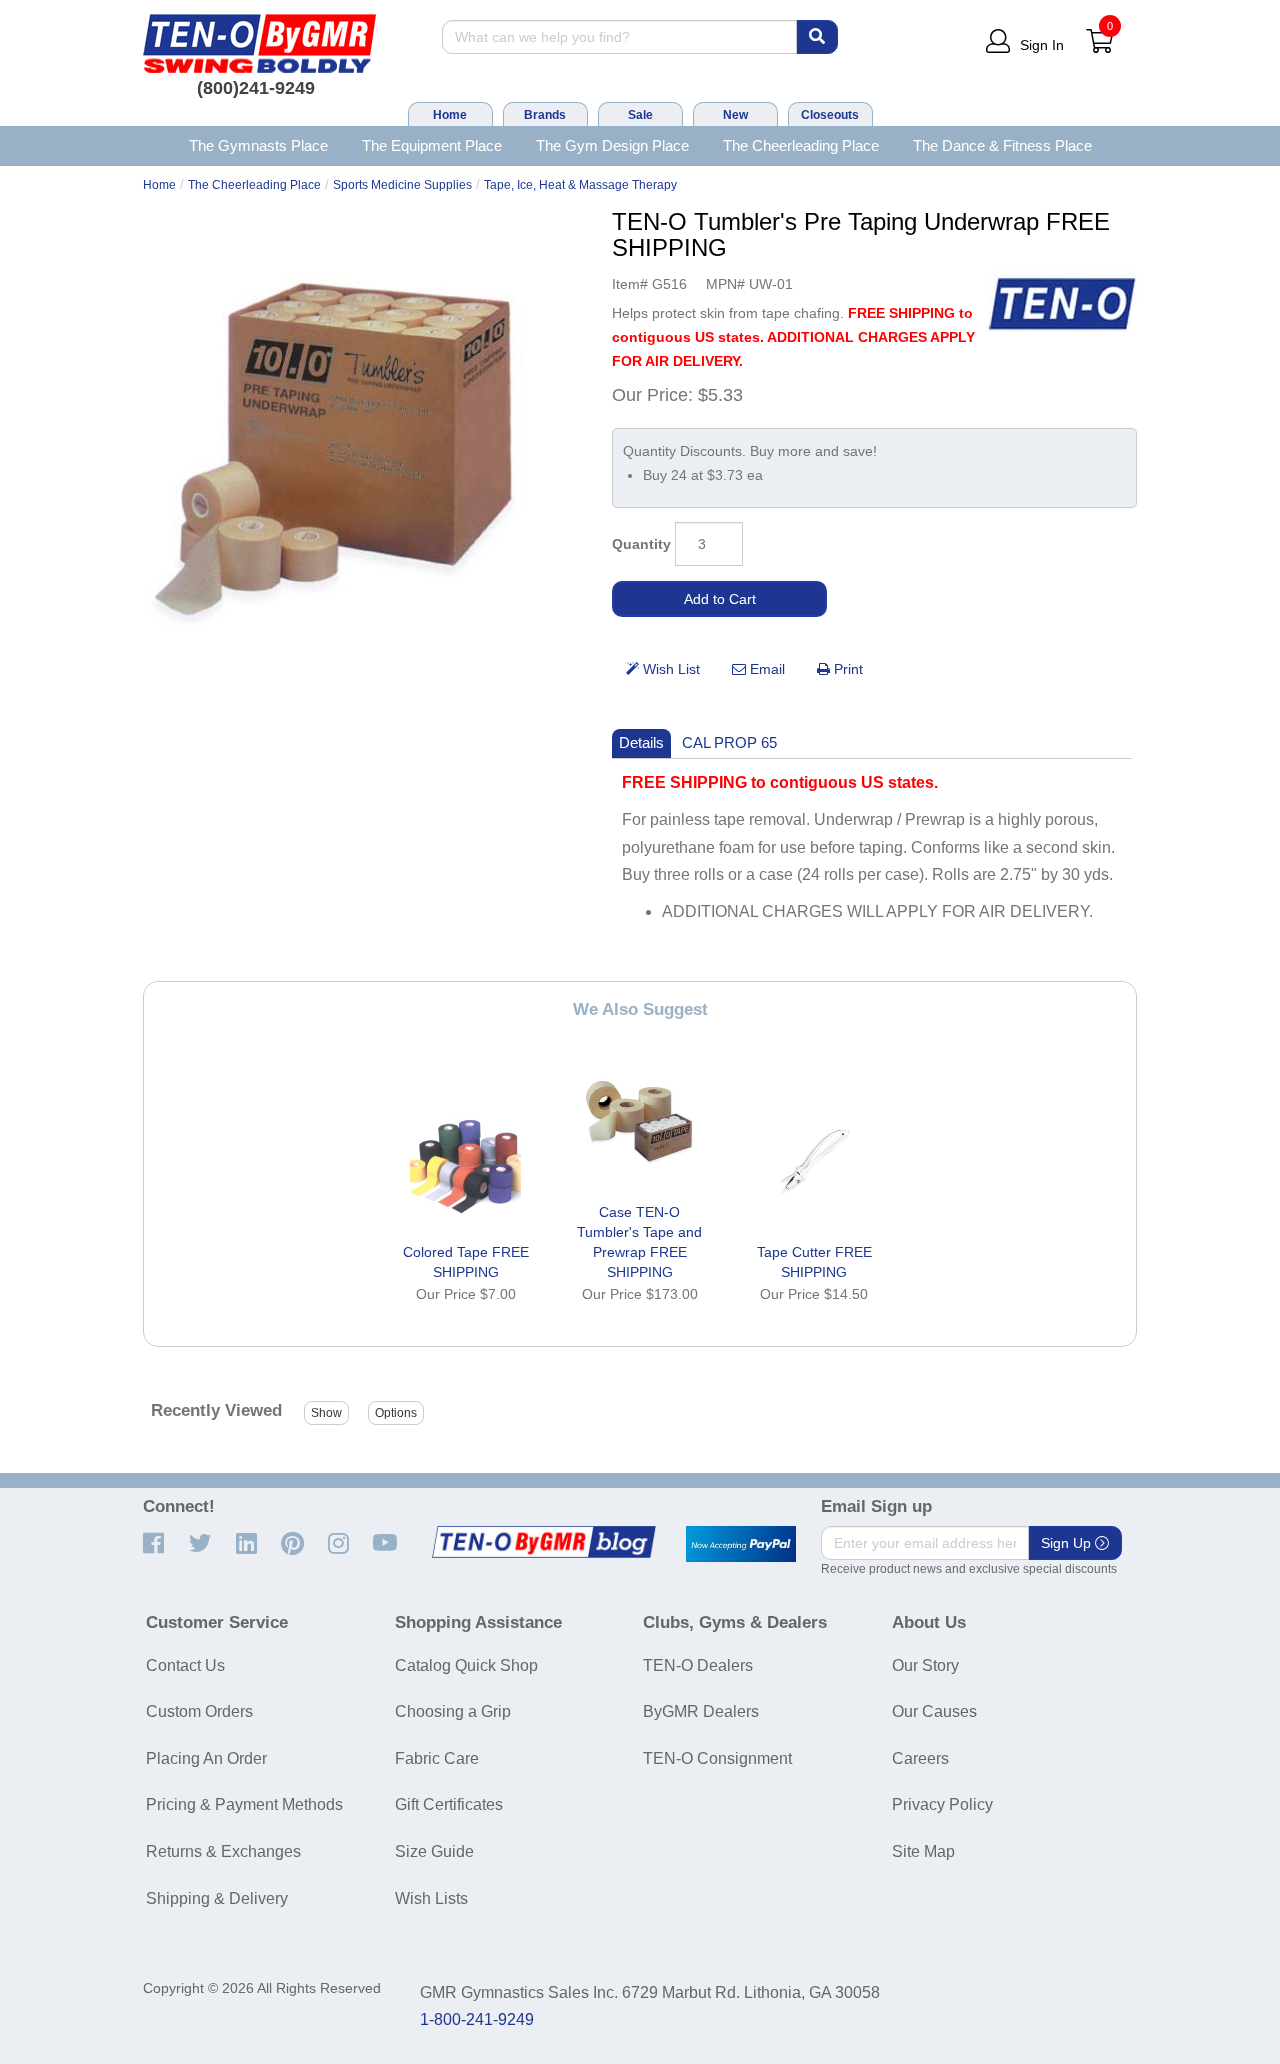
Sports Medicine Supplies (402, 185)
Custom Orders (199, 1711)
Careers (920, 1758)
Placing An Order (206, 1758)
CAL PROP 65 (729, 742)
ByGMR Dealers (701, 1711)
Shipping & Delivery (217, 1898)
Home (450, 115)
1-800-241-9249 (477, 2019)
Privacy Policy (942, 1804)
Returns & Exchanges (223, 1851)
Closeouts (830, 115)
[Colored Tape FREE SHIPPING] (466, 1161)
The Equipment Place (432, 145)
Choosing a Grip (453, 1711)
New (735, 115)
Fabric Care (437, 1758)
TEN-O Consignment (717, 1758)
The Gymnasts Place (258, 145)
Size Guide (434, 1851)
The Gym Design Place (612, 145)
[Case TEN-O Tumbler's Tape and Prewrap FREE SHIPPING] (640, 1121)
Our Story (925, 1665)
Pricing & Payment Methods (244, 1804)
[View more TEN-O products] (1062, 304)
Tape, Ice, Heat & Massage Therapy (580, 185)
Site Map (923, 1851)
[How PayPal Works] (741, 1544)
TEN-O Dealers (698, 1665)
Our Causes (934, 1711)
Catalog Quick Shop (466, 1665)
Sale (640, 115)
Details (641, 742)
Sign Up (1068, 1543)
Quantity (641, 544)
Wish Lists (431, 1898)
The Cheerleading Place (801, 145)
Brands (545, 115)
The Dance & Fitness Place (1002, 145)
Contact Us (185, 1665)
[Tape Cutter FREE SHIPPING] (814, 1161)
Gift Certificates (449, 1804)
